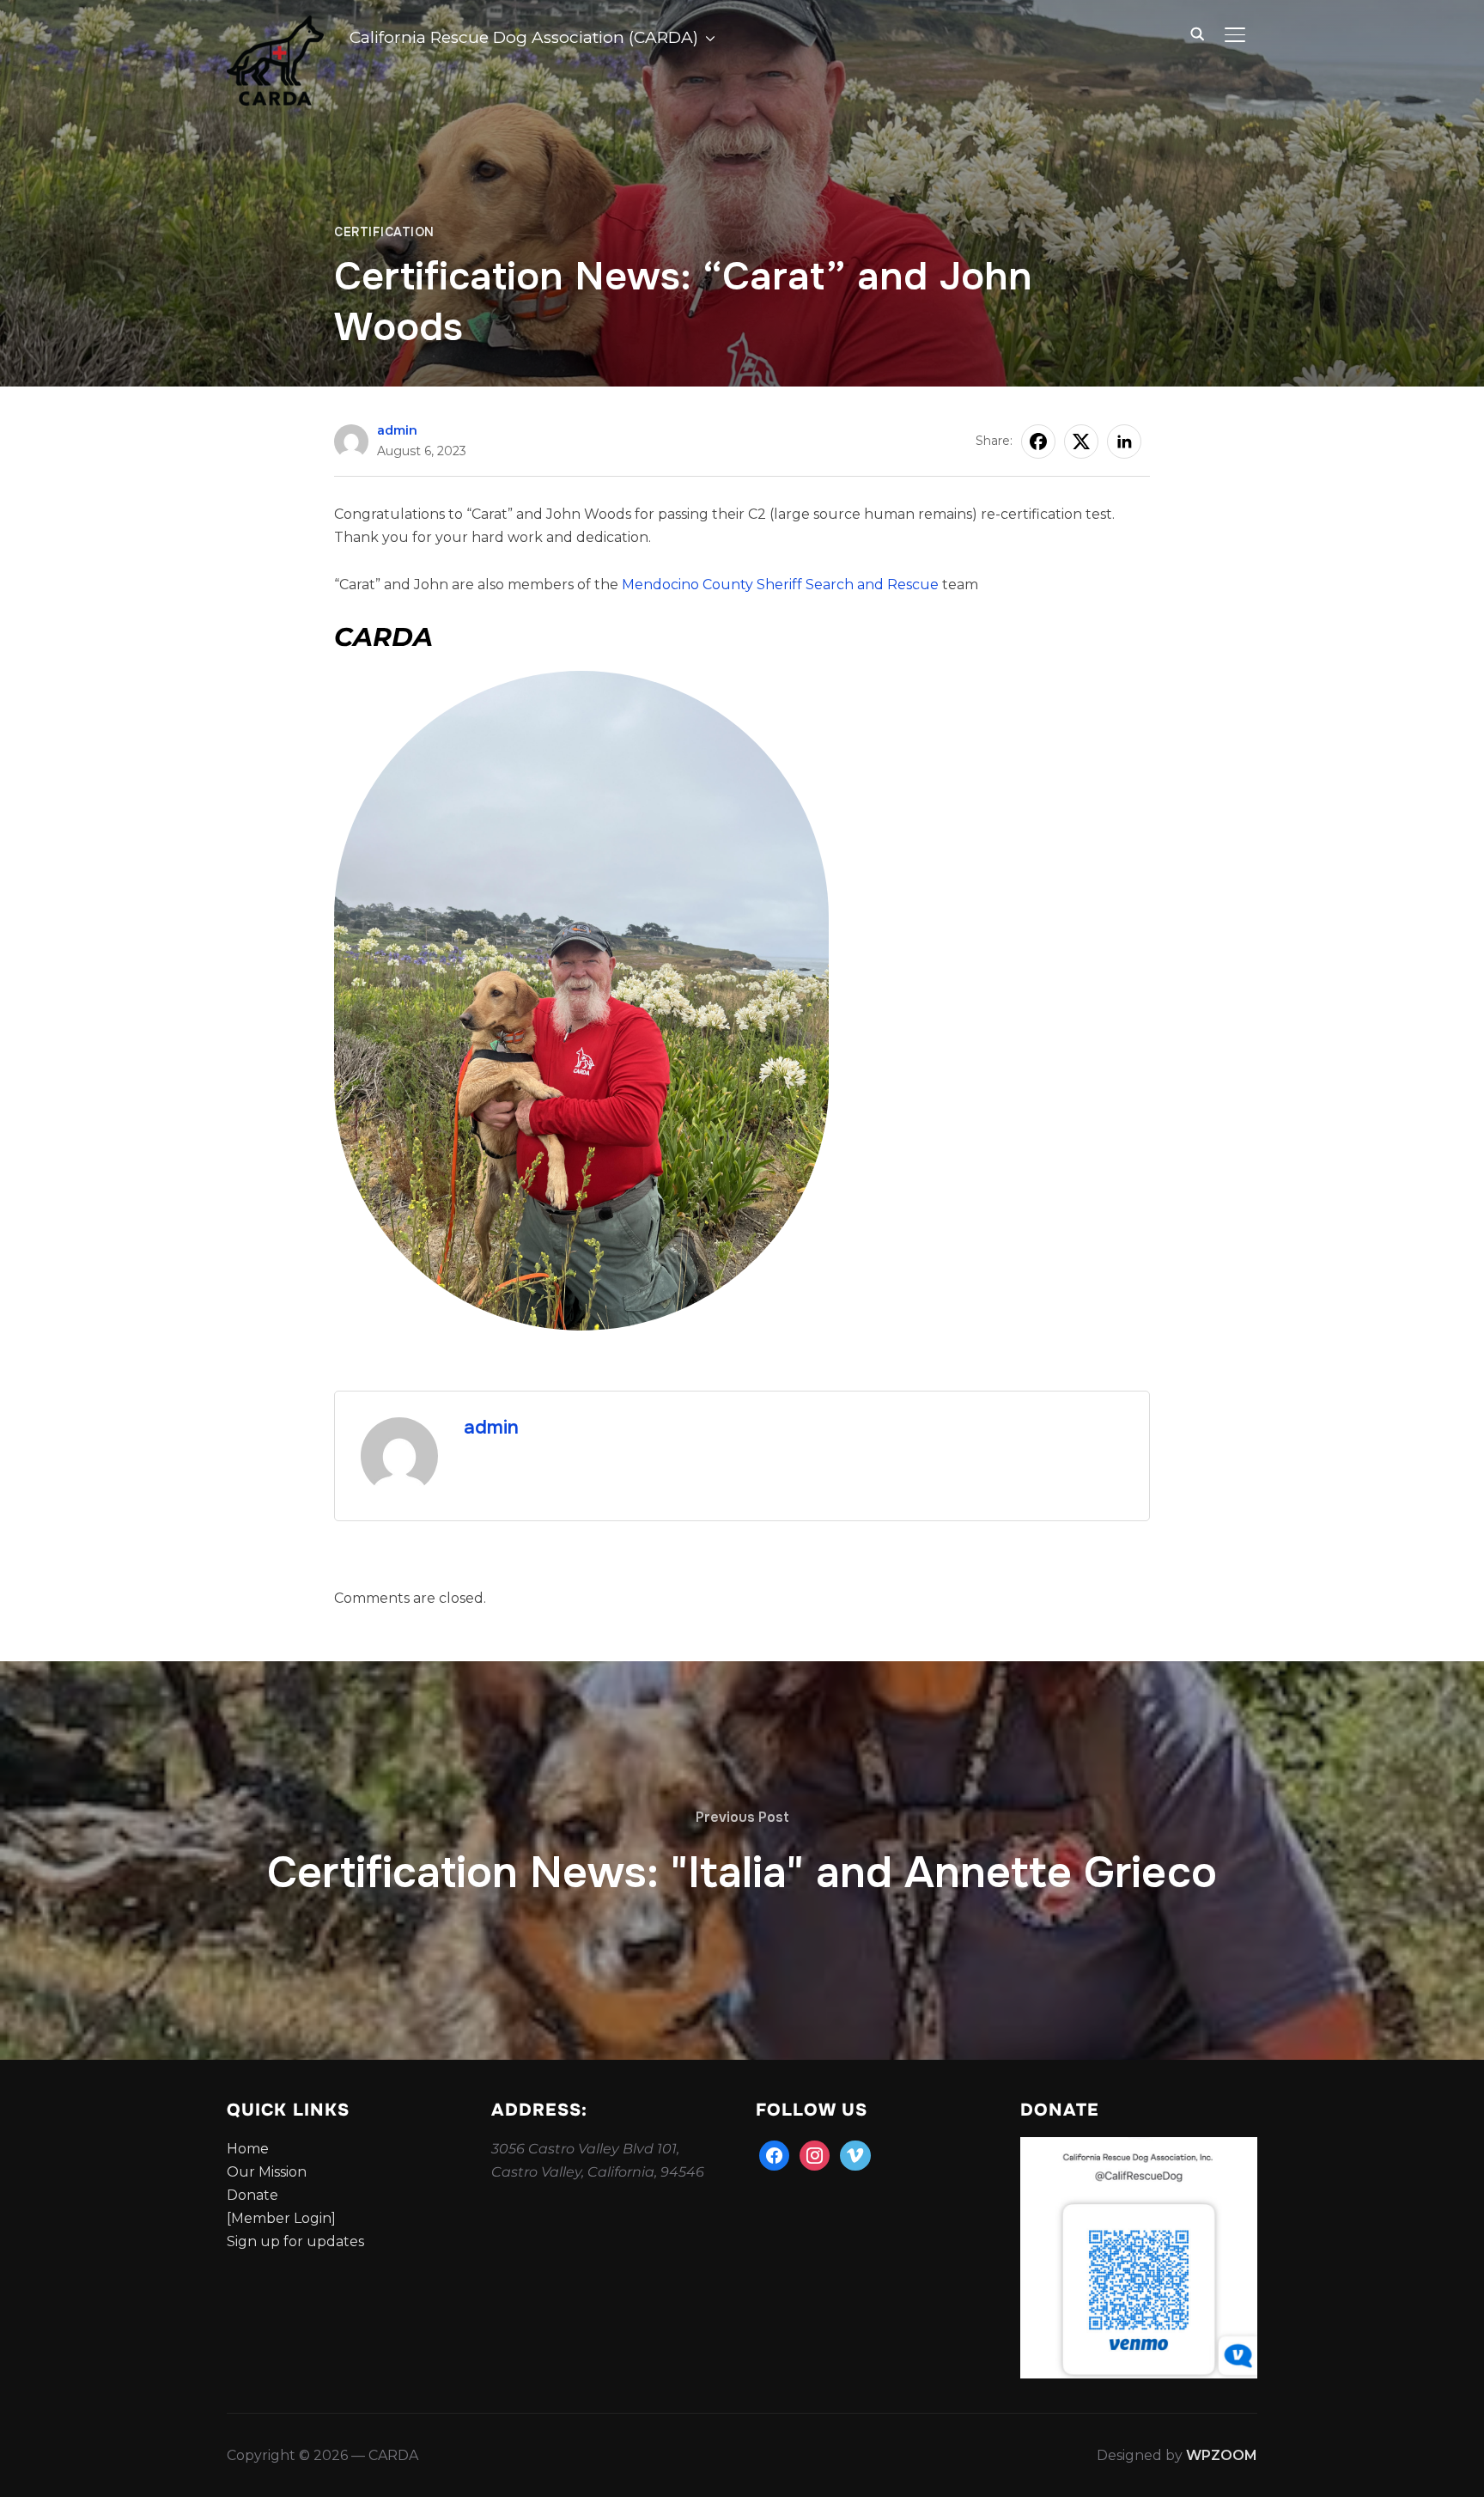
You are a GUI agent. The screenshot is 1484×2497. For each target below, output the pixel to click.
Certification (384, 232)
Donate (252, 2195)
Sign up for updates (295, 2241)
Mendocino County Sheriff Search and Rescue (778, 585)
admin (397, 430)
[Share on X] (1081, 442)
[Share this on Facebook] (1038, 442)
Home (248, 2149)
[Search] (1197, 33)
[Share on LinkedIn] (1124, 442)
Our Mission (267, 2172)
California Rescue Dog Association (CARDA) (524, 37)
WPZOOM (1222, 2455)
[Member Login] (281, 2218)
